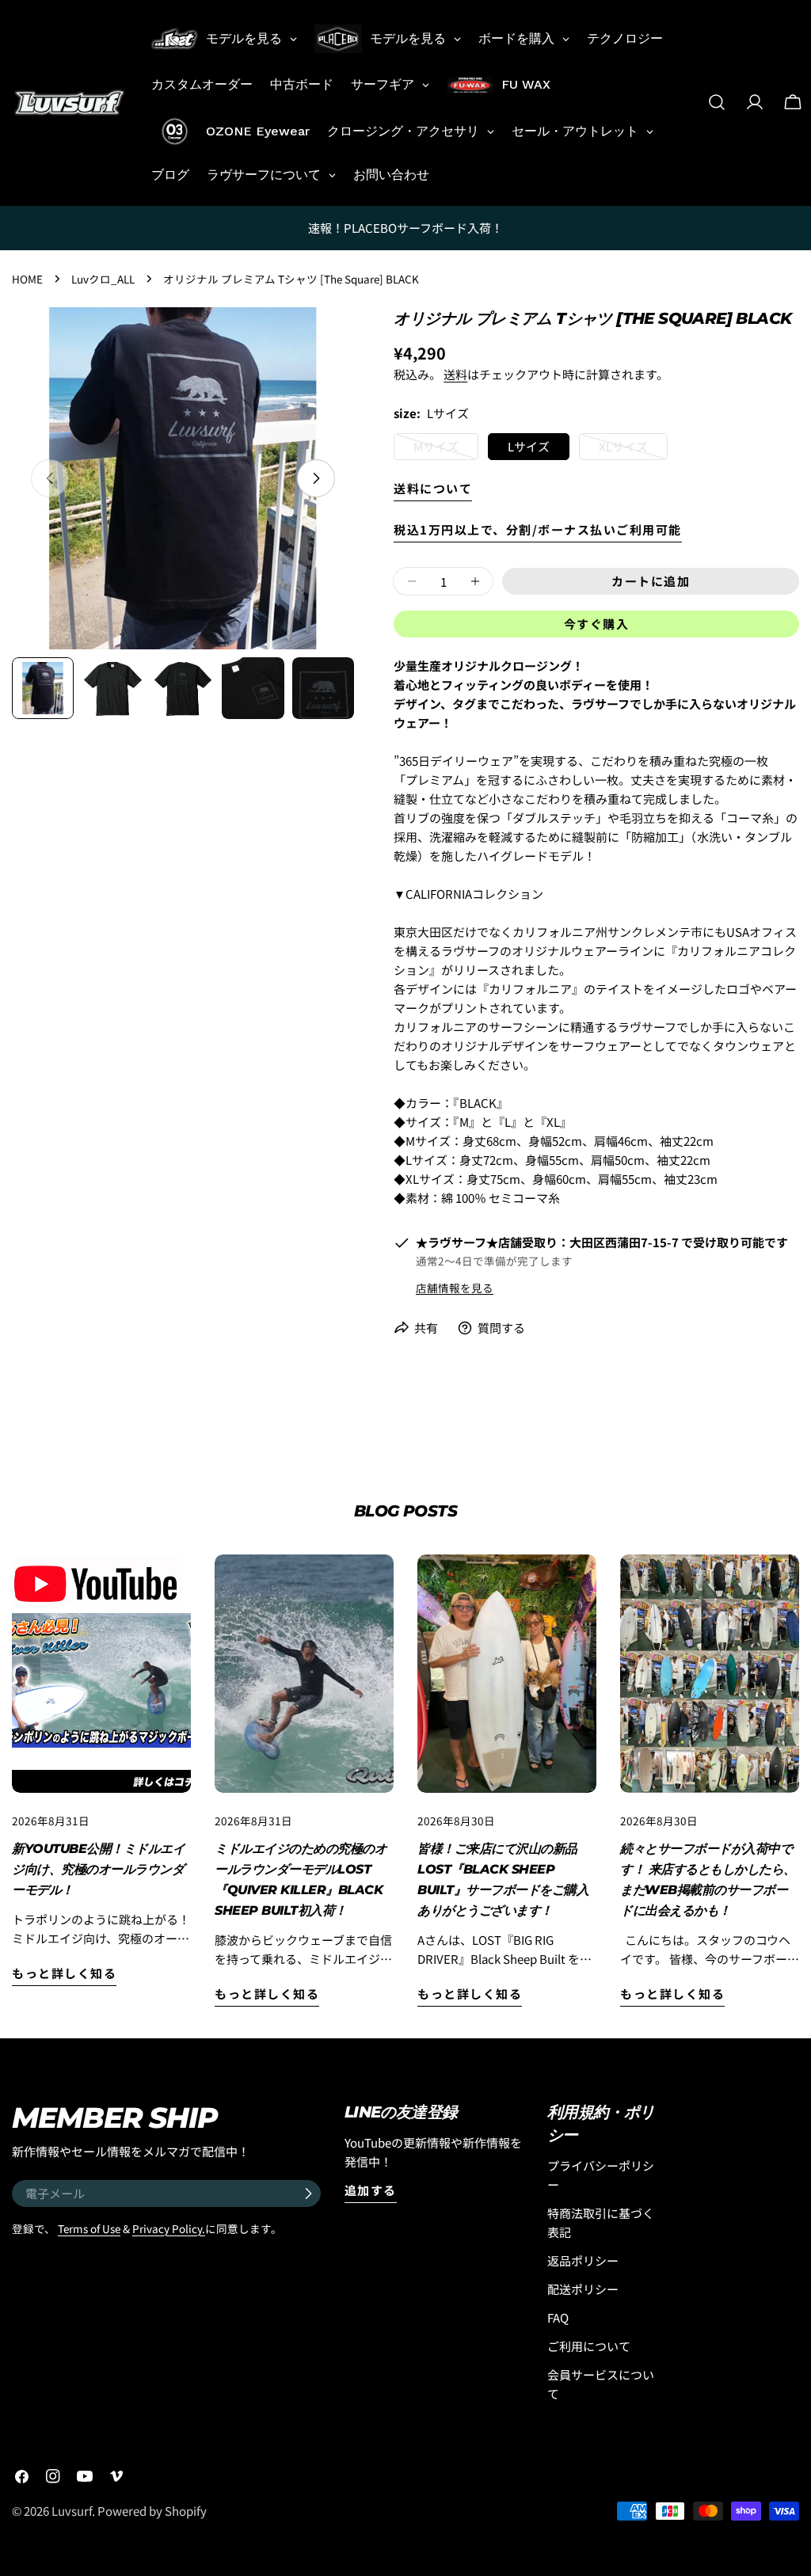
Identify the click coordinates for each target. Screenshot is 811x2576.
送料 (455, 374)
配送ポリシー (583, 2289)
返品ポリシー (583, 2260)
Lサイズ (529, 446)
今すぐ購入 (597, 624)
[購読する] (308, 2194)
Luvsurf (72, 2511)
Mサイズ (436, 449)
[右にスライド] (316, 478)
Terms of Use (89, 2228)
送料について (433, 488)
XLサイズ (623, 449)
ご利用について (589, 2346)
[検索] (717, 102)
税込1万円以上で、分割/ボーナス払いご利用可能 (538, 529)
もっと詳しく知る (64, 1973)
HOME (27, 279)
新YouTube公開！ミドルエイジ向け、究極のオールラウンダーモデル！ (98, 1869)
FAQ (558, 2317)
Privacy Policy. (169, 2228)
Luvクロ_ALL (103, 279)
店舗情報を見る (455, 1288)
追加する (371, 2190)
